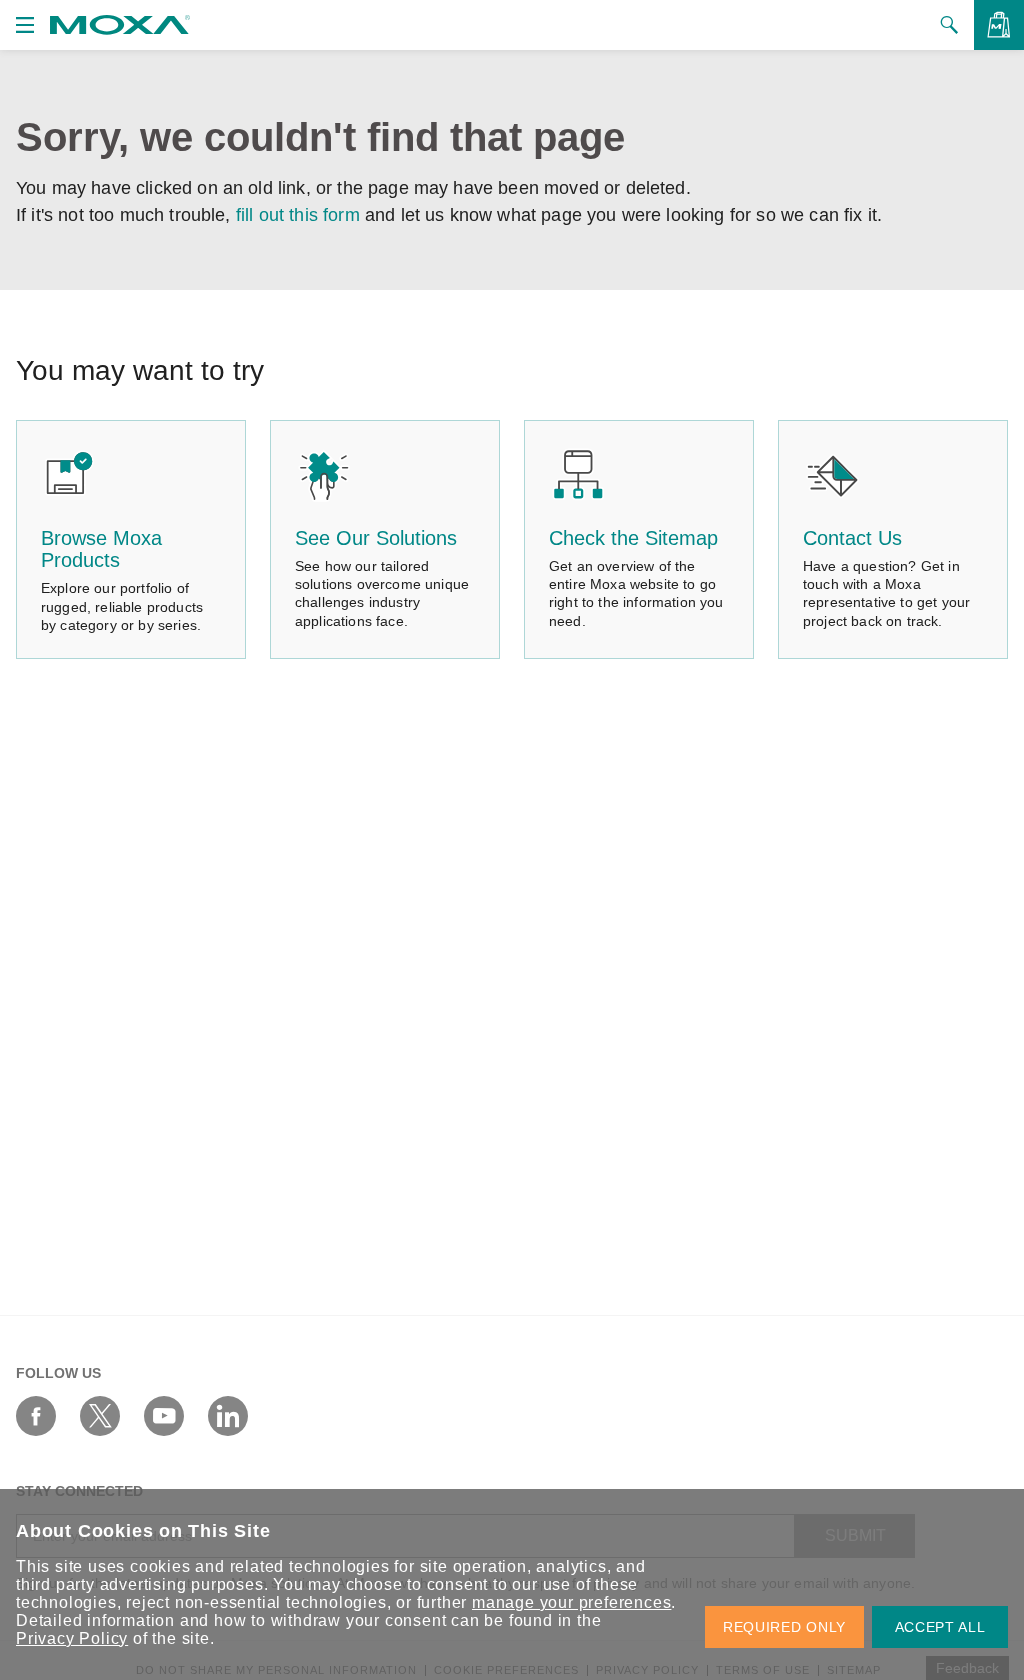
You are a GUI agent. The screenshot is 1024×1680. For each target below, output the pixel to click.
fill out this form (298, 215)
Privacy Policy (72, 1638)
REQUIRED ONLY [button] (784, 1627)
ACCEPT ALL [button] (940, 1627)
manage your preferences (571, 1602)
